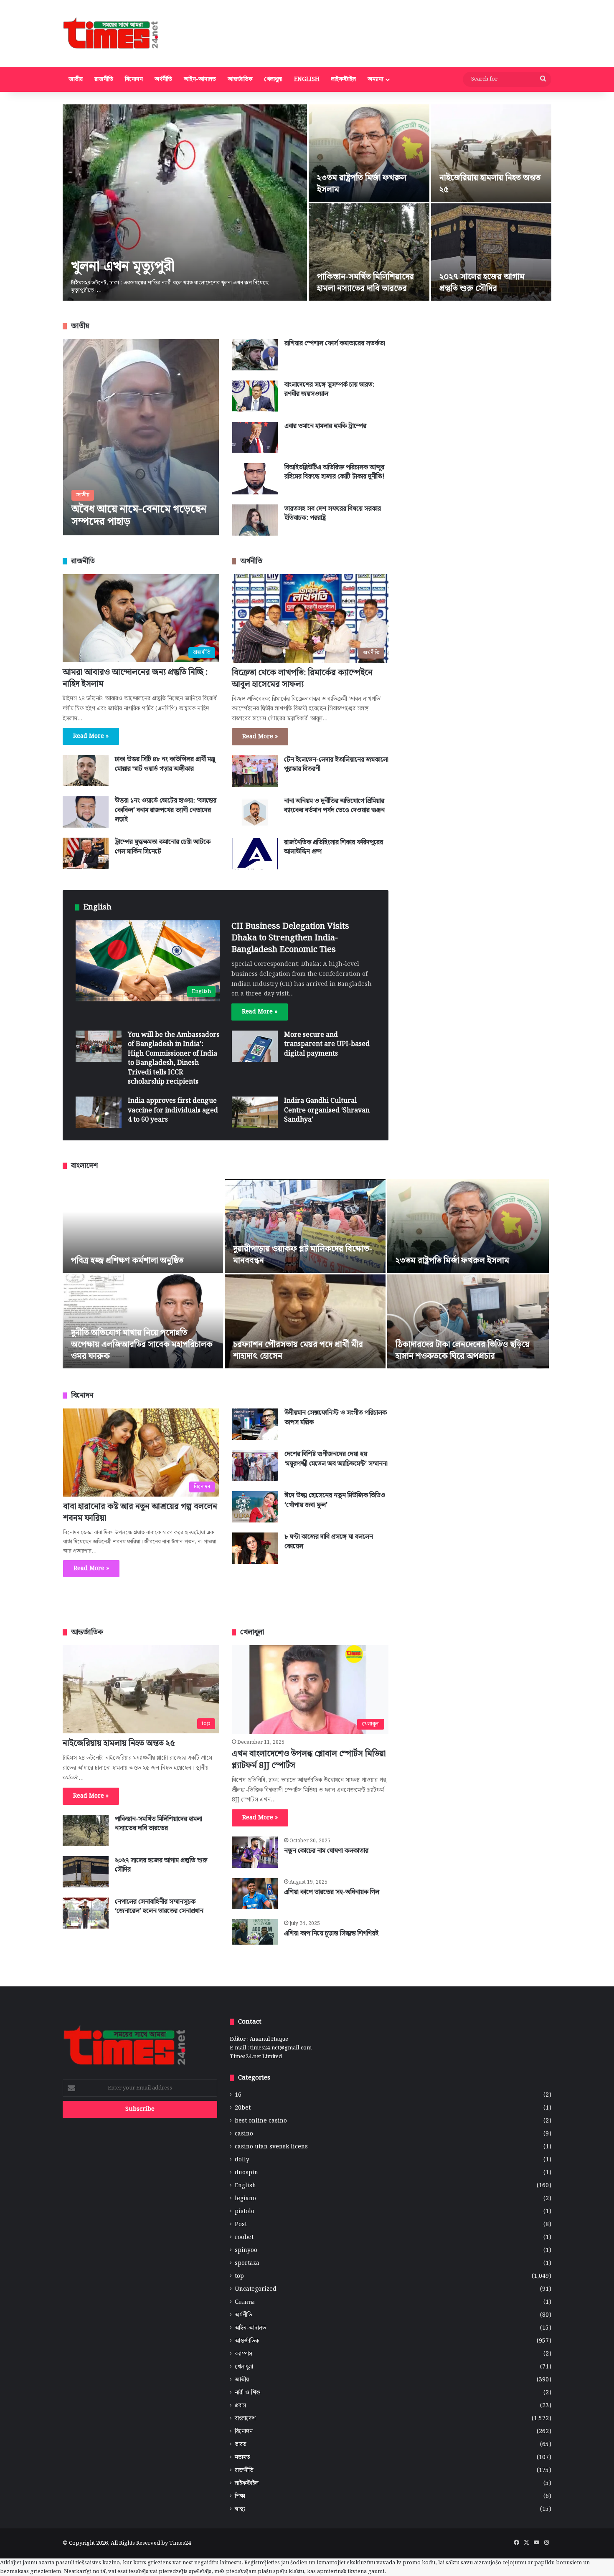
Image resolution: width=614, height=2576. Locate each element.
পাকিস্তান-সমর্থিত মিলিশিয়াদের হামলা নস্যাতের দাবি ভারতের (365, 283)
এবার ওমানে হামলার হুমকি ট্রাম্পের (325, 426)
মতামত (242, 2458)
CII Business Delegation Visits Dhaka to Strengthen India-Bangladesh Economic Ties (290, 938)
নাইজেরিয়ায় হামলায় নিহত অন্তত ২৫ (490, 184)
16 (238, 2095)
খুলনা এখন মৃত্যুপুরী (123, 267)
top (239, 2276)
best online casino (261, 2121)
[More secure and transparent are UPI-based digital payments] (255, 1046)
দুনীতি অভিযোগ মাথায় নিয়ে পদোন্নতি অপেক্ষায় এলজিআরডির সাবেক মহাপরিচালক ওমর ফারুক (142, 1345)
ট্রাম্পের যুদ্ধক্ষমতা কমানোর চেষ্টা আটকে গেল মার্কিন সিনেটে (163, 847)
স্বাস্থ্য (240, 2509)
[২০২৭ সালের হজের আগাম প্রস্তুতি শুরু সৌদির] (491, 252)
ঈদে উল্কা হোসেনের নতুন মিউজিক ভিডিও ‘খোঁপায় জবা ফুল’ (335, 1500)
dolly (242, 2160)
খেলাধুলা (273, 79)
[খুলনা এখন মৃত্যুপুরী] (185, 203)
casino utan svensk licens (271, 2147)
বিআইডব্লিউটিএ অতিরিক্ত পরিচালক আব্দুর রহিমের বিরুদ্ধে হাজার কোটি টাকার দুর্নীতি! (334, 472)
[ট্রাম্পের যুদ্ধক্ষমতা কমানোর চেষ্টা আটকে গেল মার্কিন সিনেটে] (86, 853)
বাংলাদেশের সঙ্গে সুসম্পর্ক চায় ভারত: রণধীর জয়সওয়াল (330, 389)
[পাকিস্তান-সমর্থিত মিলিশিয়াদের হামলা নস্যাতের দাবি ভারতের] (369, 252)
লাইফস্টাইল (344, 79)
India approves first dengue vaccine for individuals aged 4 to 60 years (173, 1110)
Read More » (91, 736)
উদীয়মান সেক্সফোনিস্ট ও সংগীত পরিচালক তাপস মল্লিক (336, 1417)
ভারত (241, 2445)
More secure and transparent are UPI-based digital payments (327, 1044)
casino (244, 2134)
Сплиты (245, 2302)
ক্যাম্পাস (244, 2354)
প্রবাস (240, 2406)
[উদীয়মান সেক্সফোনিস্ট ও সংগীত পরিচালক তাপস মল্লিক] (255, 1424)
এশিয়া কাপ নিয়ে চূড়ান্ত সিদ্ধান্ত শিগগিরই (331, 1934)
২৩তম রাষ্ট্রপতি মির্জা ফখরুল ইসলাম (362, 184)
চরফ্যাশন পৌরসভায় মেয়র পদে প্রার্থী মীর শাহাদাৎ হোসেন (298, 1350)
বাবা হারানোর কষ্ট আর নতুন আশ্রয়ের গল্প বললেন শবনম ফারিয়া (140, 1512)
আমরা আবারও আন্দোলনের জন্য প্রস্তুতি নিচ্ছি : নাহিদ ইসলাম (135, 678)
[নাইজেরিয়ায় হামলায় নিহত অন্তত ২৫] (491, 153)
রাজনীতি (104, 79)
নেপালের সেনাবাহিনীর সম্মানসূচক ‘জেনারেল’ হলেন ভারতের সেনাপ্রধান (159, 1906)
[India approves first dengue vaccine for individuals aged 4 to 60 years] (99, 1112)
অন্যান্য (376, 79)
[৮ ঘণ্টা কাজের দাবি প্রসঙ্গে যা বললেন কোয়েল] (255, 1548)
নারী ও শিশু (248, 2393)
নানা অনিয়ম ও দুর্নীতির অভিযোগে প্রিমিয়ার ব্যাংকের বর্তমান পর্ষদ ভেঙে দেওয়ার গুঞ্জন (334, 806)
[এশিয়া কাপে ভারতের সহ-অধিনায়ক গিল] (255, 1893)
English (307, 79)
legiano (245, 2199)
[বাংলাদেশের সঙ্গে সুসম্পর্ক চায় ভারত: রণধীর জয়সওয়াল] (255, 396)
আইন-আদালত (200, 79)
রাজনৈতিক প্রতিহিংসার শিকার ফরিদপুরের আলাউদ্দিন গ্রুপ (334, 847)
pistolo (245, 2212)
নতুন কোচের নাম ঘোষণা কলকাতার (326, 1851)
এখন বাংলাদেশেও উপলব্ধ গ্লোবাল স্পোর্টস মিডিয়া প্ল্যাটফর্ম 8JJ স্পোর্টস (309, 1760)
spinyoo (246, 2251)
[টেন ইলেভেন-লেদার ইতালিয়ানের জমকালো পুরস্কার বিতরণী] (255, 771)
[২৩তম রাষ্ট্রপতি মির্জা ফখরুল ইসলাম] (369, 153)
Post (241, 2225)
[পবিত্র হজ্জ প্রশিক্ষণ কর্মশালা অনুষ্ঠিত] (143, 1226)
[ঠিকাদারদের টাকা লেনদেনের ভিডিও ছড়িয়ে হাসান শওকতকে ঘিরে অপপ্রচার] (468, 1321)
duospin (246, 2173)
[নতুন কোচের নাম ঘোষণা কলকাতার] (255, 1852)
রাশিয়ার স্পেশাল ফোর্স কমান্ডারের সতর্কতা (335, 343)
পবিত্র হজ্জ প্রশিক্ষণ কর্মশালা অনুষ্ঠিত (127, 1261)
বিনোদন (134, 79)
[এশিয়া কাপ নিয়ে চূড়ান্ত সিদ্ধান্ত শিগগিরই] (255, 1932)
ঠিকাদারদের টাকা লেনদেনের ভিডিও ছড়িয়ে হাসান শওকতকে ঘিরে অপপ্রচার (463, 1350)
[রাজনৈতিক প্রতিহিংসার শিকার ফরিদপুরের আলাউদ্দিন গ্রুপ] (255, 854)
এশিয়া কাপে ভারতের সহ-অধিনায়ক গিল (332, 1892)
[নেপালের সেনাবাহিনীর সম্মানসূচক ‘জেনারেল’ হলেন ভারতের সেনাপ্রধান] (86, 1913)
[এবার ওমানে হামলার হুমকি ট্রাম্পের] (255, 437)
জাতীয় (76, 79)
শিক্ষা (240, 2496)
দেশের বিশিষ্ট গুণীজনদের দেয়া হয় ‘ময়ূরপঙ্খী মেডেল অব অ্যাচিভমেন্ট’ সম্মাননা (336, 1459)
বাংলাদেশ (245, 2419)
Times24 (180, 2543)
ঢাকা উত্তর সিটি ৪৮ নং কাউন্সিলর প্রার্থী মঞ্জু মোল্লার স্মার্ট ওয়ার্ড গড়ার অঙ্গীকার (165, 764)
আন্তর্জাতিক (240, 79)
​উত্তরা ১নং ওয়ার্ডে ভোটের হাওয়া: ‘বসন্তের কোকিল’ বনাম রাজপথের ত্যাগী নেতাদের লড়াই (166, 810)
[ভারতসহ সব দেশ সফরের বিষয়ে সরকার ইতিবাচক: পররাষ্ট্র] (255, 520)
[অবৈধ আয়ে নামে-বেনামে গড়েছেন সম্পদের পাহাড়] (141, 437)
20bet (243, 2108)
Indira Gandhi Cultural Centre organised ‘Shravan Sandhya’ (327, 1110)
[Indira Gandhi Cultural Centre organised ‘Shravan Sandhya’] (255, 1112)
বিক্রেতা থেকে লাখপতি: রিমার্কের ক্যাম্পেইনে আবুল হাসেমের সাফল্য (302, 679)
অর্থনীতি (163, 79)
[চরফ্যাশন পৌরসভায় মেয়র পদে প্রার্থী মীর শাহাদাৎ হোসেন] (305, 1321)
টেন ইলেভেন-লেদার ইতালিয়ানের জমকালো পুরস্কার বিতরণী (336, 764)
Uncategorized (256, 2289)
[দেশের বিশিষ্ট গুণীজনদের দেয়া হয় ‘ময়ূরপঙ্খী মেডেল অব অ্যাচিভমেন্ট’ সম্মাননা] (255, 1465)
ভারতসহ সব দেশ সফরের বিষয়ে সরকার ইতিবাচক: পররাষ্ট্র (333, 513)
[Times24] (111, 33)
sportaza (247, 2263)
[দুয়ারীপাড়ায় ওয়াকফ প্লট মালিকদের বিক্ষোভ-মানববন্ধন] (305, 1226)
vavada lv (389, 2563)
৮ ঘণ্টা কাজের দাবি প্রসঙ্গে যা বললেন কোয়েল (329, 1541)
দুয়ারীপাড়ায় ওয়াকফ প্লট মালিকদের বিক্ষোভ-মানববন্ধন (303, 1255)
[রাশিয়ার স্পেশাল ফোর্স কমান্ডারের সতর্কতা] (255, 355)
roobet (244, 2238)
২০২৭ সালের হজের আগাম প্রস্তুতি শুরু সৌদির (482, 283)
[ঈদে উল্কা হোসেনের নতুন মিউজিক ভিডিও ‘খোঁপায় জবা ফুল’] (255, 1507)
